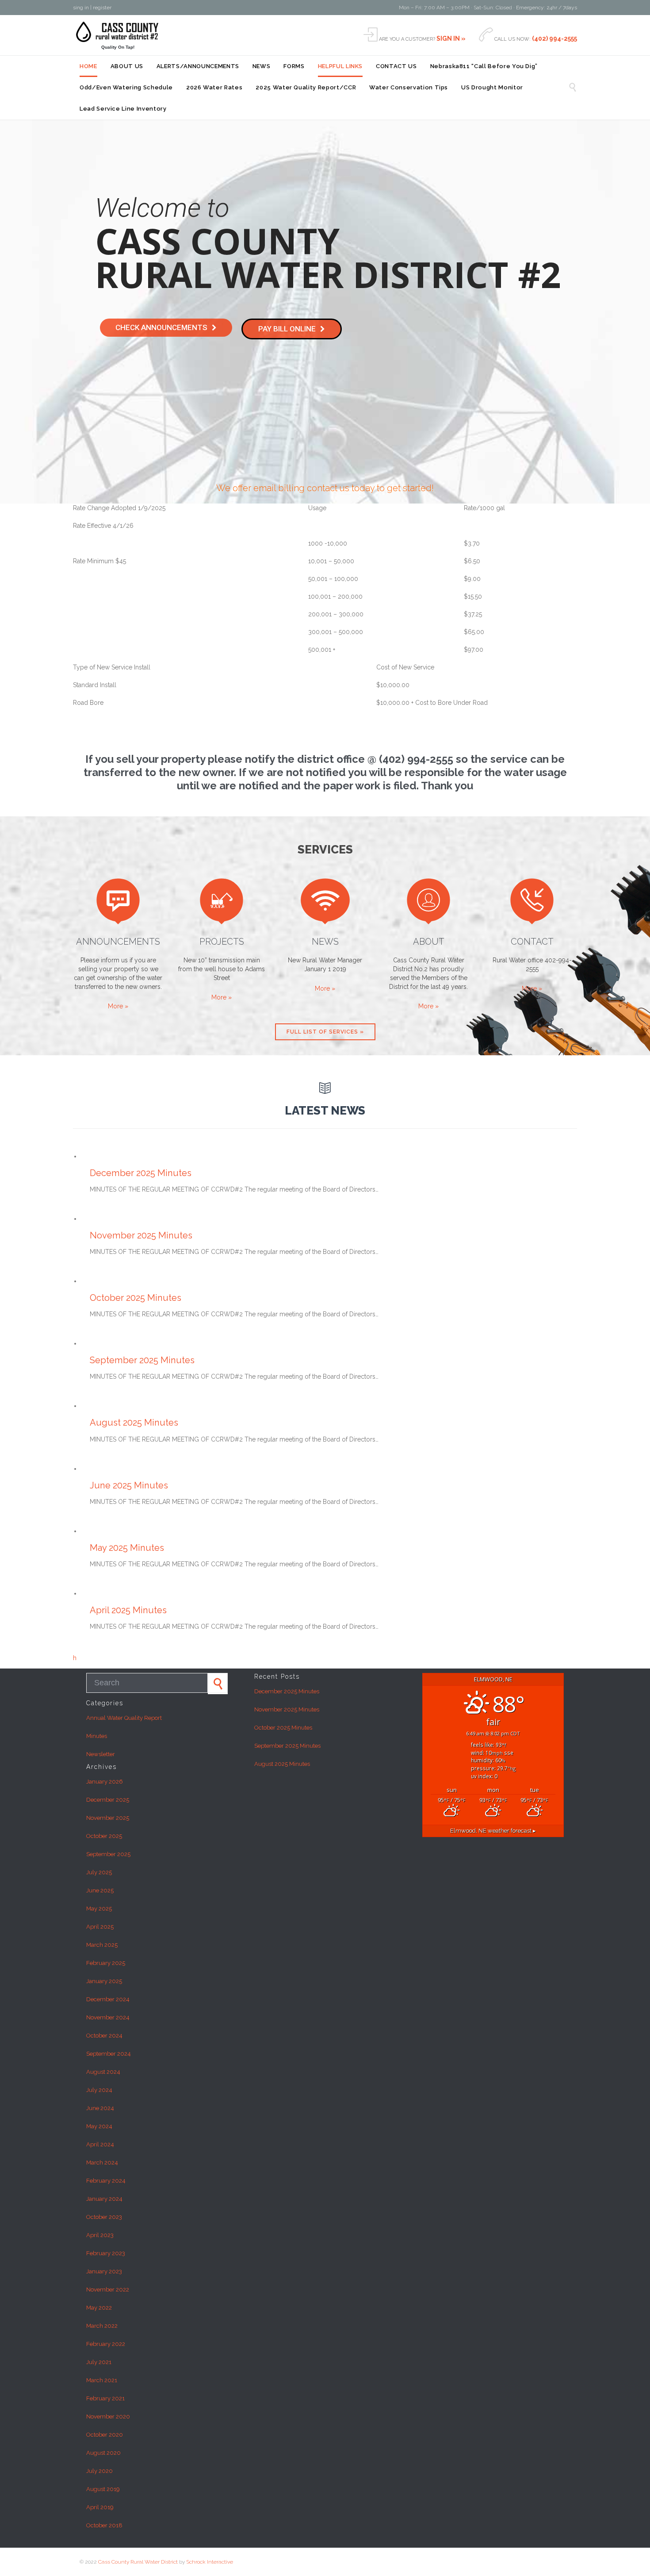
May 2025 (99, 1909)
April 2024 (100, 2144)
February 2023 (106, 2253)
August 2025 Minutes (134, 1423)
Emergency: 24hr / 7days (547, 8)
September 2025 (108, 1854)
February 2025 (106, 1963)
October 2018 (104, 2525)
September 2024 (109, 2054)
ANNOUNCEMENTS (118, 942)
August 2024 (103, 2072)
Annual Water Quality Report (124, 1718)
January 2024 (104, 2199)
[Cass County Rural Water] (118, 32)
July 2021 (99, 2362)
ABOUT (429, 942)
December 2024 (108, 1999)
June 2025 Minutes (129, 1485)
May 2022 (99, 2308)
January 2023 (104, 2271)
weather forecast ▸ (493, 1831)
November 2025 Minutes (141, 1235)
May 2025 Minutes (127, 1548)
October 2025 (104, 1836)
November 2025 (108, 1818)
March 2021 (102, 2380)
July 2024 (99, 2090)
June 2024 (100, 2108)
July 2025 (99, 1872)
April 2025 (100, 1927)
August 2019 (103, 2489)
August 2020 (103, 2453)
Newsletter (101, 1754)
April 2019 (100, 2507)
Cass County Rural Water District (139, 2562)
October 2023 (104, 2217)
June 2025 (100, 1890)
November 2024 (108, 2017)
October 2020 (105, 2435)
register (102, 8)
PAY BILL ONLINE (287, 329)
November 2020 (108, 2416)
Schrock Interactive (210, 2562)
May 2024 (99, 2126)
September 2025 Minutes (142, 1360)
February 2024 (106, 2181)
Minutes (97, 1736)
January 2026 (105, 1782)
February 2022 (106, 2344)
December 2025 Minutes (141, 1173)
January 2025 (104, 1981)
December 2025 (108, 1800)
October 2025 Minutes (136, 1298)
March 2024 (102, 2163)
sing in (82, 8)
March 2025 (102, 1945)
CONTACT (532, 942)
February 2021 (105, 2398)
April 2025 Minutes (128, 1610)
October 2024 (104, 2036)
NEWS (325, 942)
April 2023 (100, 2235)
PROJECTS (222, 942)
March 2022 (102, 2326)
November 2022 (108, 2290)
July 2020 (99, 2471)
